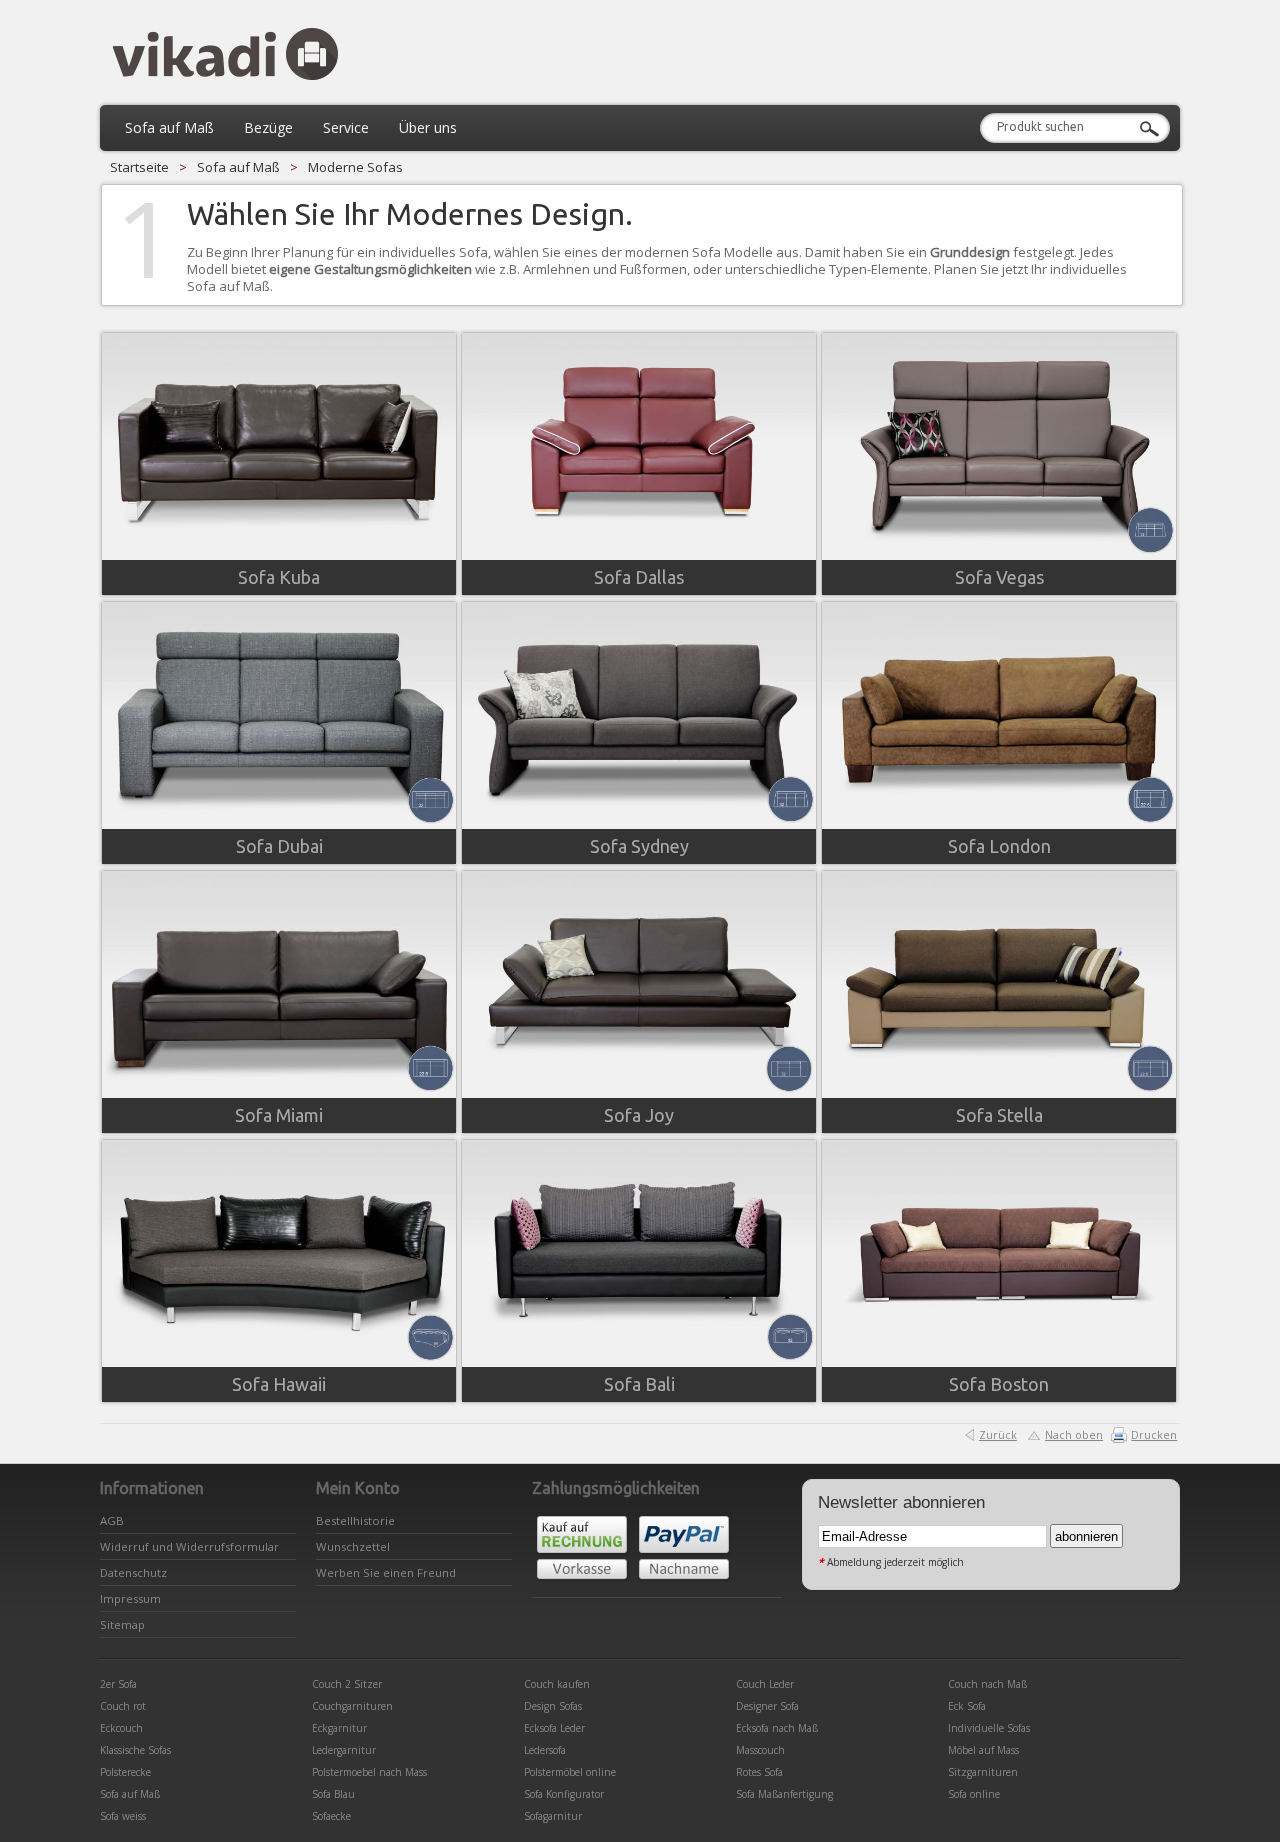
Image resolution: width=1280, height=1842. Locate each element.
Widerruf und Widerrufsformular (189, 1546)
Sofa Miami (279, 1115)
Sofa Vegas (999, 577)
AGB (112, 1520)
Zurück (998, 1435)
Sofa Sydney (639, 846)
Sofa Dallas (639, 577)
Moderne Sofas (355, 167)
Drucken (1154, 1435)
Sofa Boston (999, 1384)
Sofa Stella (999, 1115)
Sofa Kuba (279, 577)
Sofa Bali (639, 1384)
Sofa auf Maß (238, 167)
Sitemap (122, 1624)
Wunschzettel (353, 1546)
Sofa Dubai (279, 846)
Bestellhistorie (355, 1520)
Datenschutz (133, 1572)
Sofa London (999, 846)
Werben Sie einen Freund (386, 1572)
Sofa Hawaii (279, 1384)
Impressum (130, 1598)
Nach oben (1074, 1435)
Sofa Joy (639, 1115)
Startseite (139, 167)
